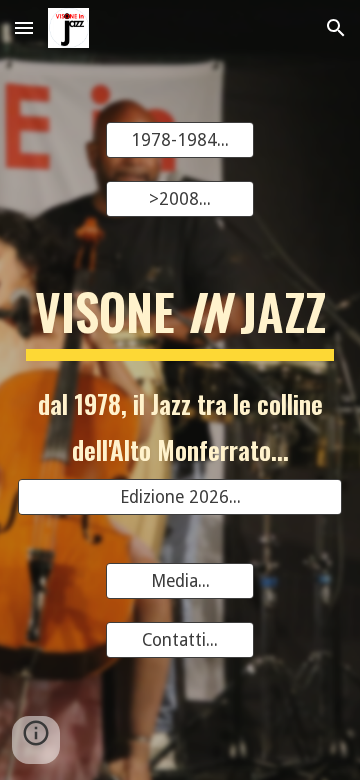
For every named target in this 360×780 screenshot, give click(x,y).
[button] (24, 27)
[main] (180, 320)
